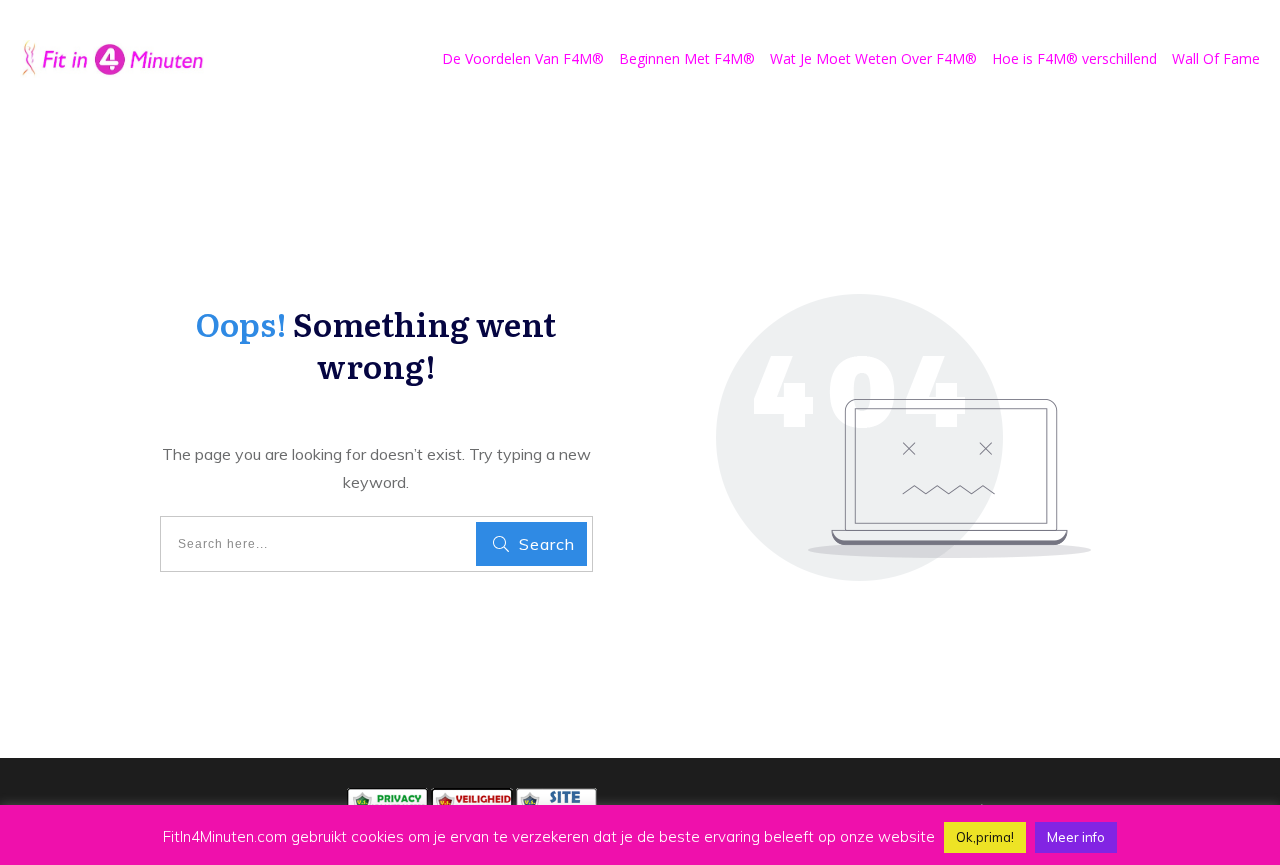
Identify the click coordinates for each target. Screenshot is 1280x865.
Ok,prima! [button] (985, 837)
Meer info (1076, 837)
